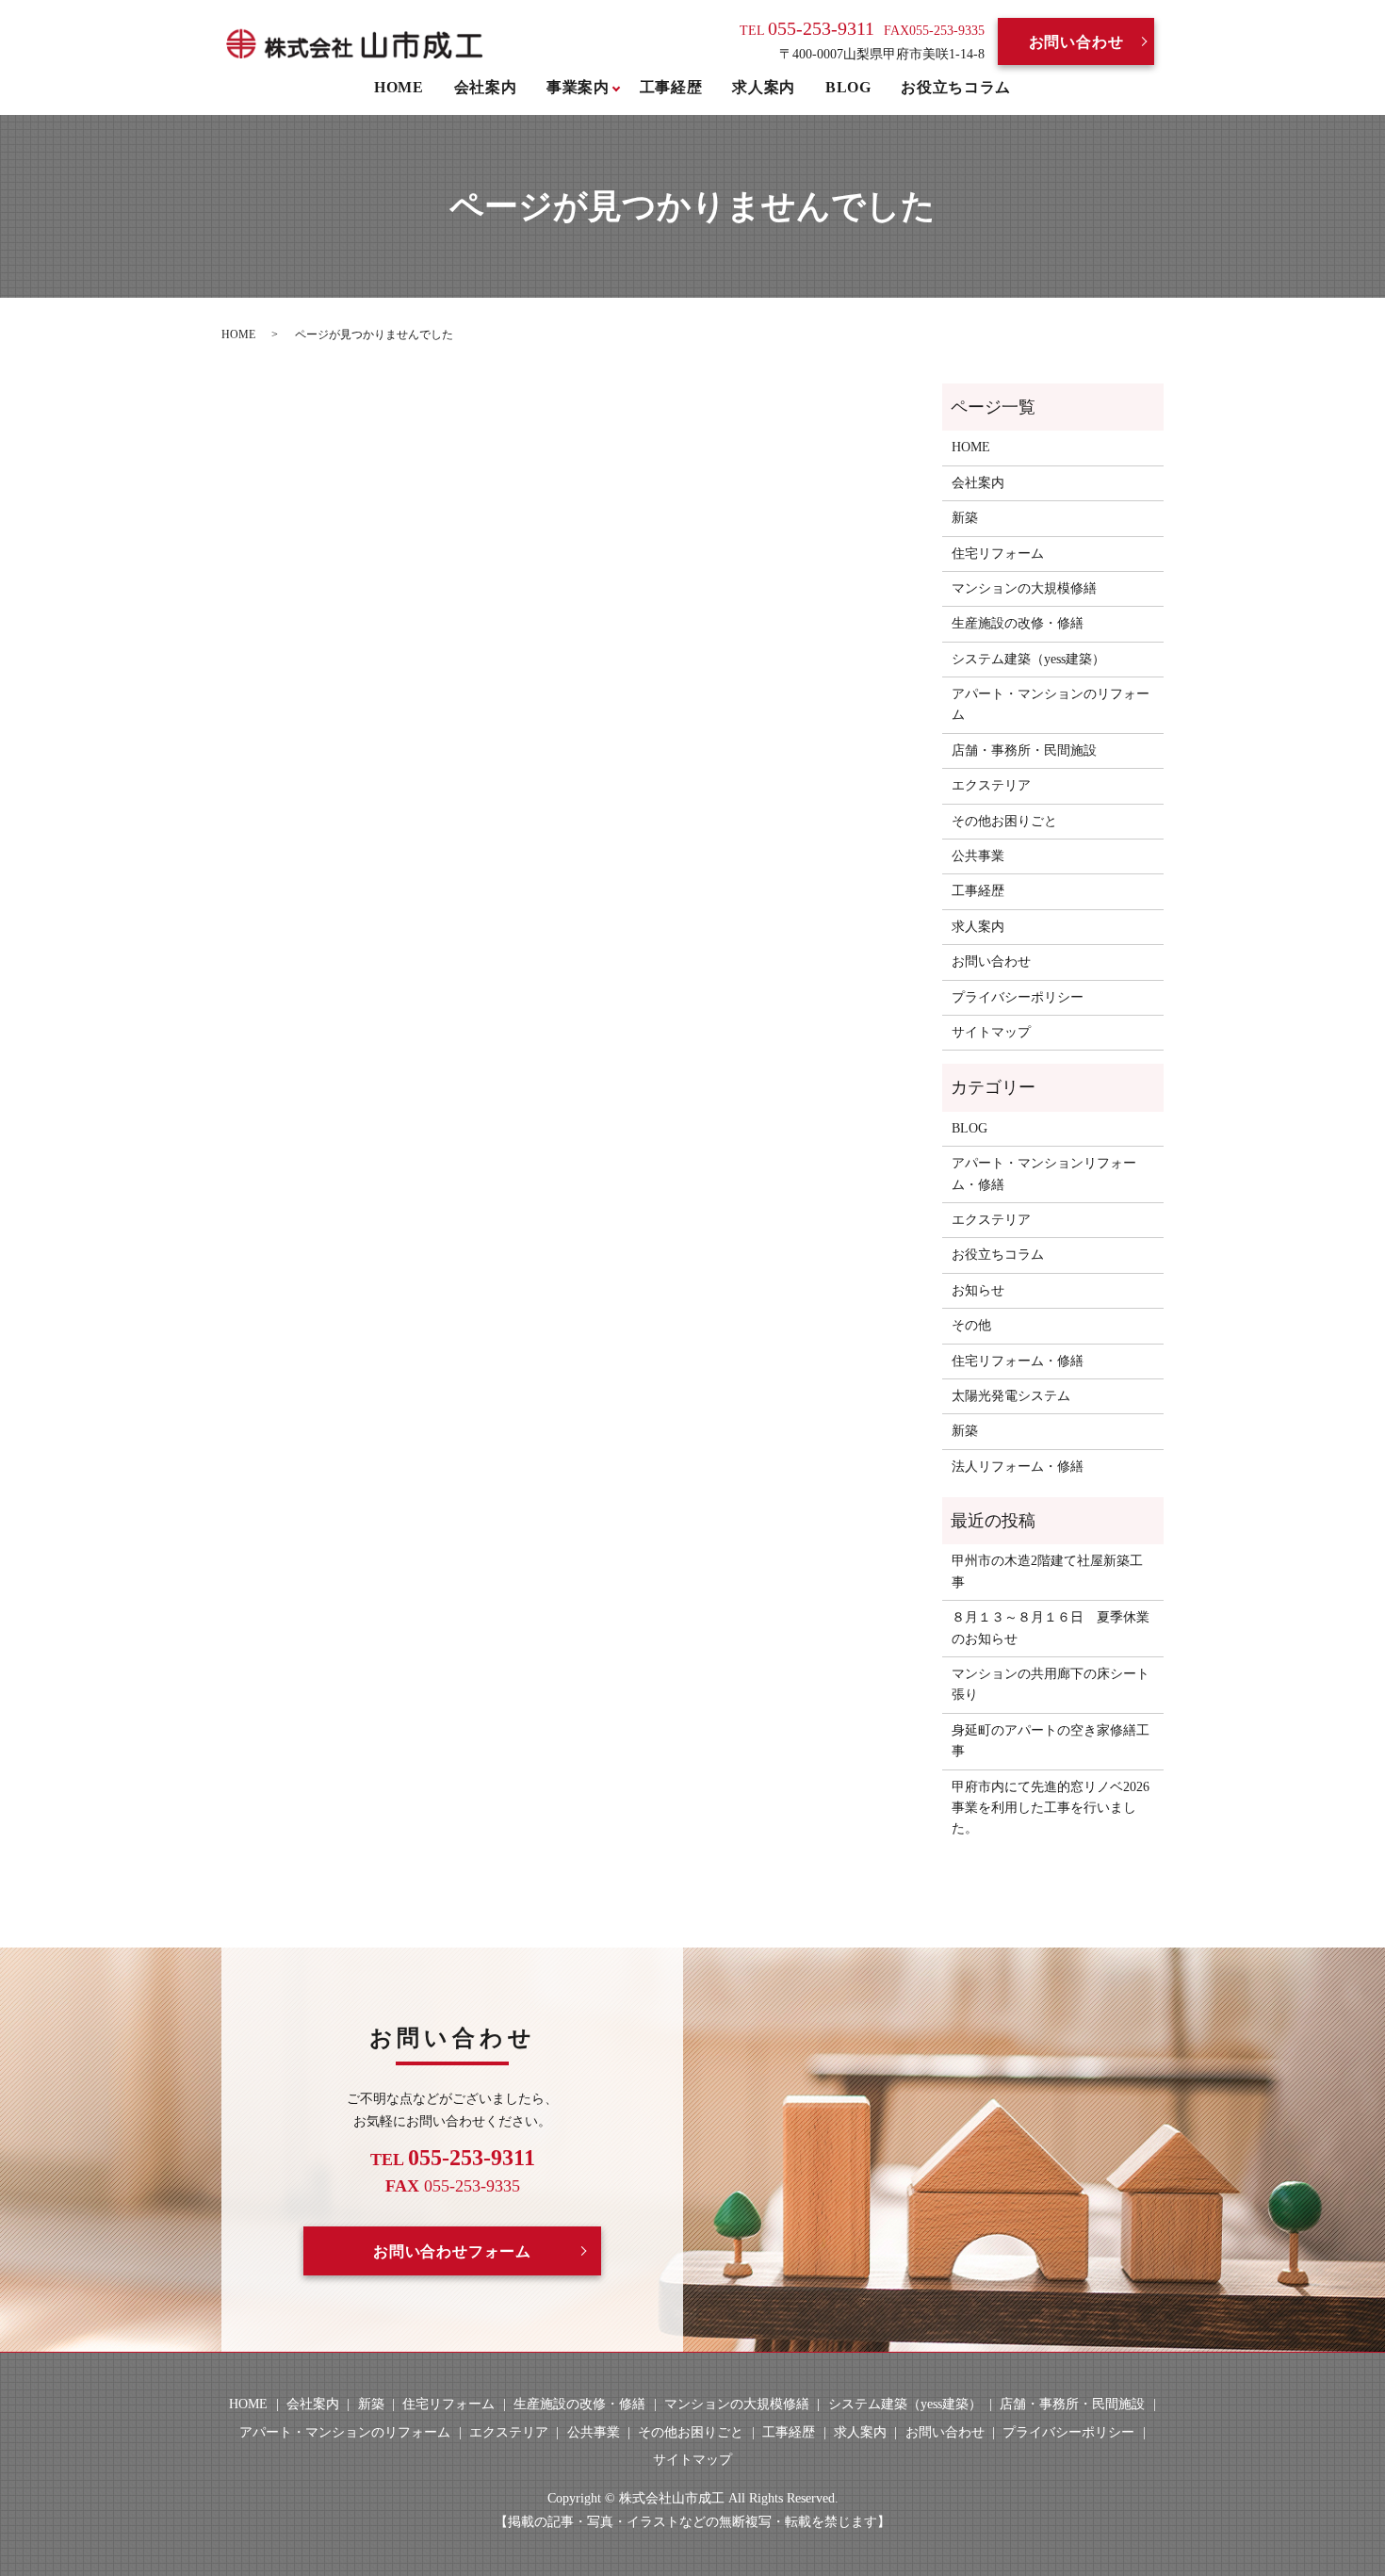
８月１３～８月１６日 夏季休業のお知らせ (1051, 1628)
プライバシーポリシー (1018, 997)
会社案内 (486, 87)
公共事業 (978, 856)
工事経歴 (671, 87)
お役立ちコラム (955, 87)
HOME (399, 87)
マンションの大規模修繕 (1024, 588)
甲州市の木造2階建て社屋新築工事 (1047, 1571)
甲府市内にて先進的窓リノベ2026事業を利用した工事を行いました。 (1051, 1808)
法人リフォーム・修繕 (1018, 1467)
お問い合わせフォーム (452, 2251)
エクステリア (991, 785)
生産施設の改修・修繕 (1018, 623)
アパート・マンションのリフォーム (1051, 704)
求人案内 (764, 87)
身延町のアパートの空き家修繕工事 (1051, 1741)
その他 (971, 1325)
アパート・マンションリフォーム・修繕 (1044, 1174)
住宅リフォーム (998, 554)
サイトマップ (991, 1032)
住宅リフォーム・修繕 (1018, 1361)
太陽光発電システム (1011, 1396)
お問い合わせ (1076, 42)
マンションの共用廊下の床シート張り (1051, 1684)
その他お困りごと (1004, 821)
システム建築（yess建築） (1028, 659)
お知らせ (978, 1290)
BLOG (848, 87)
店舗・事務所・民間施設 (1024, 750)
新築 (965, 518)
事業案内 (578, 87)
